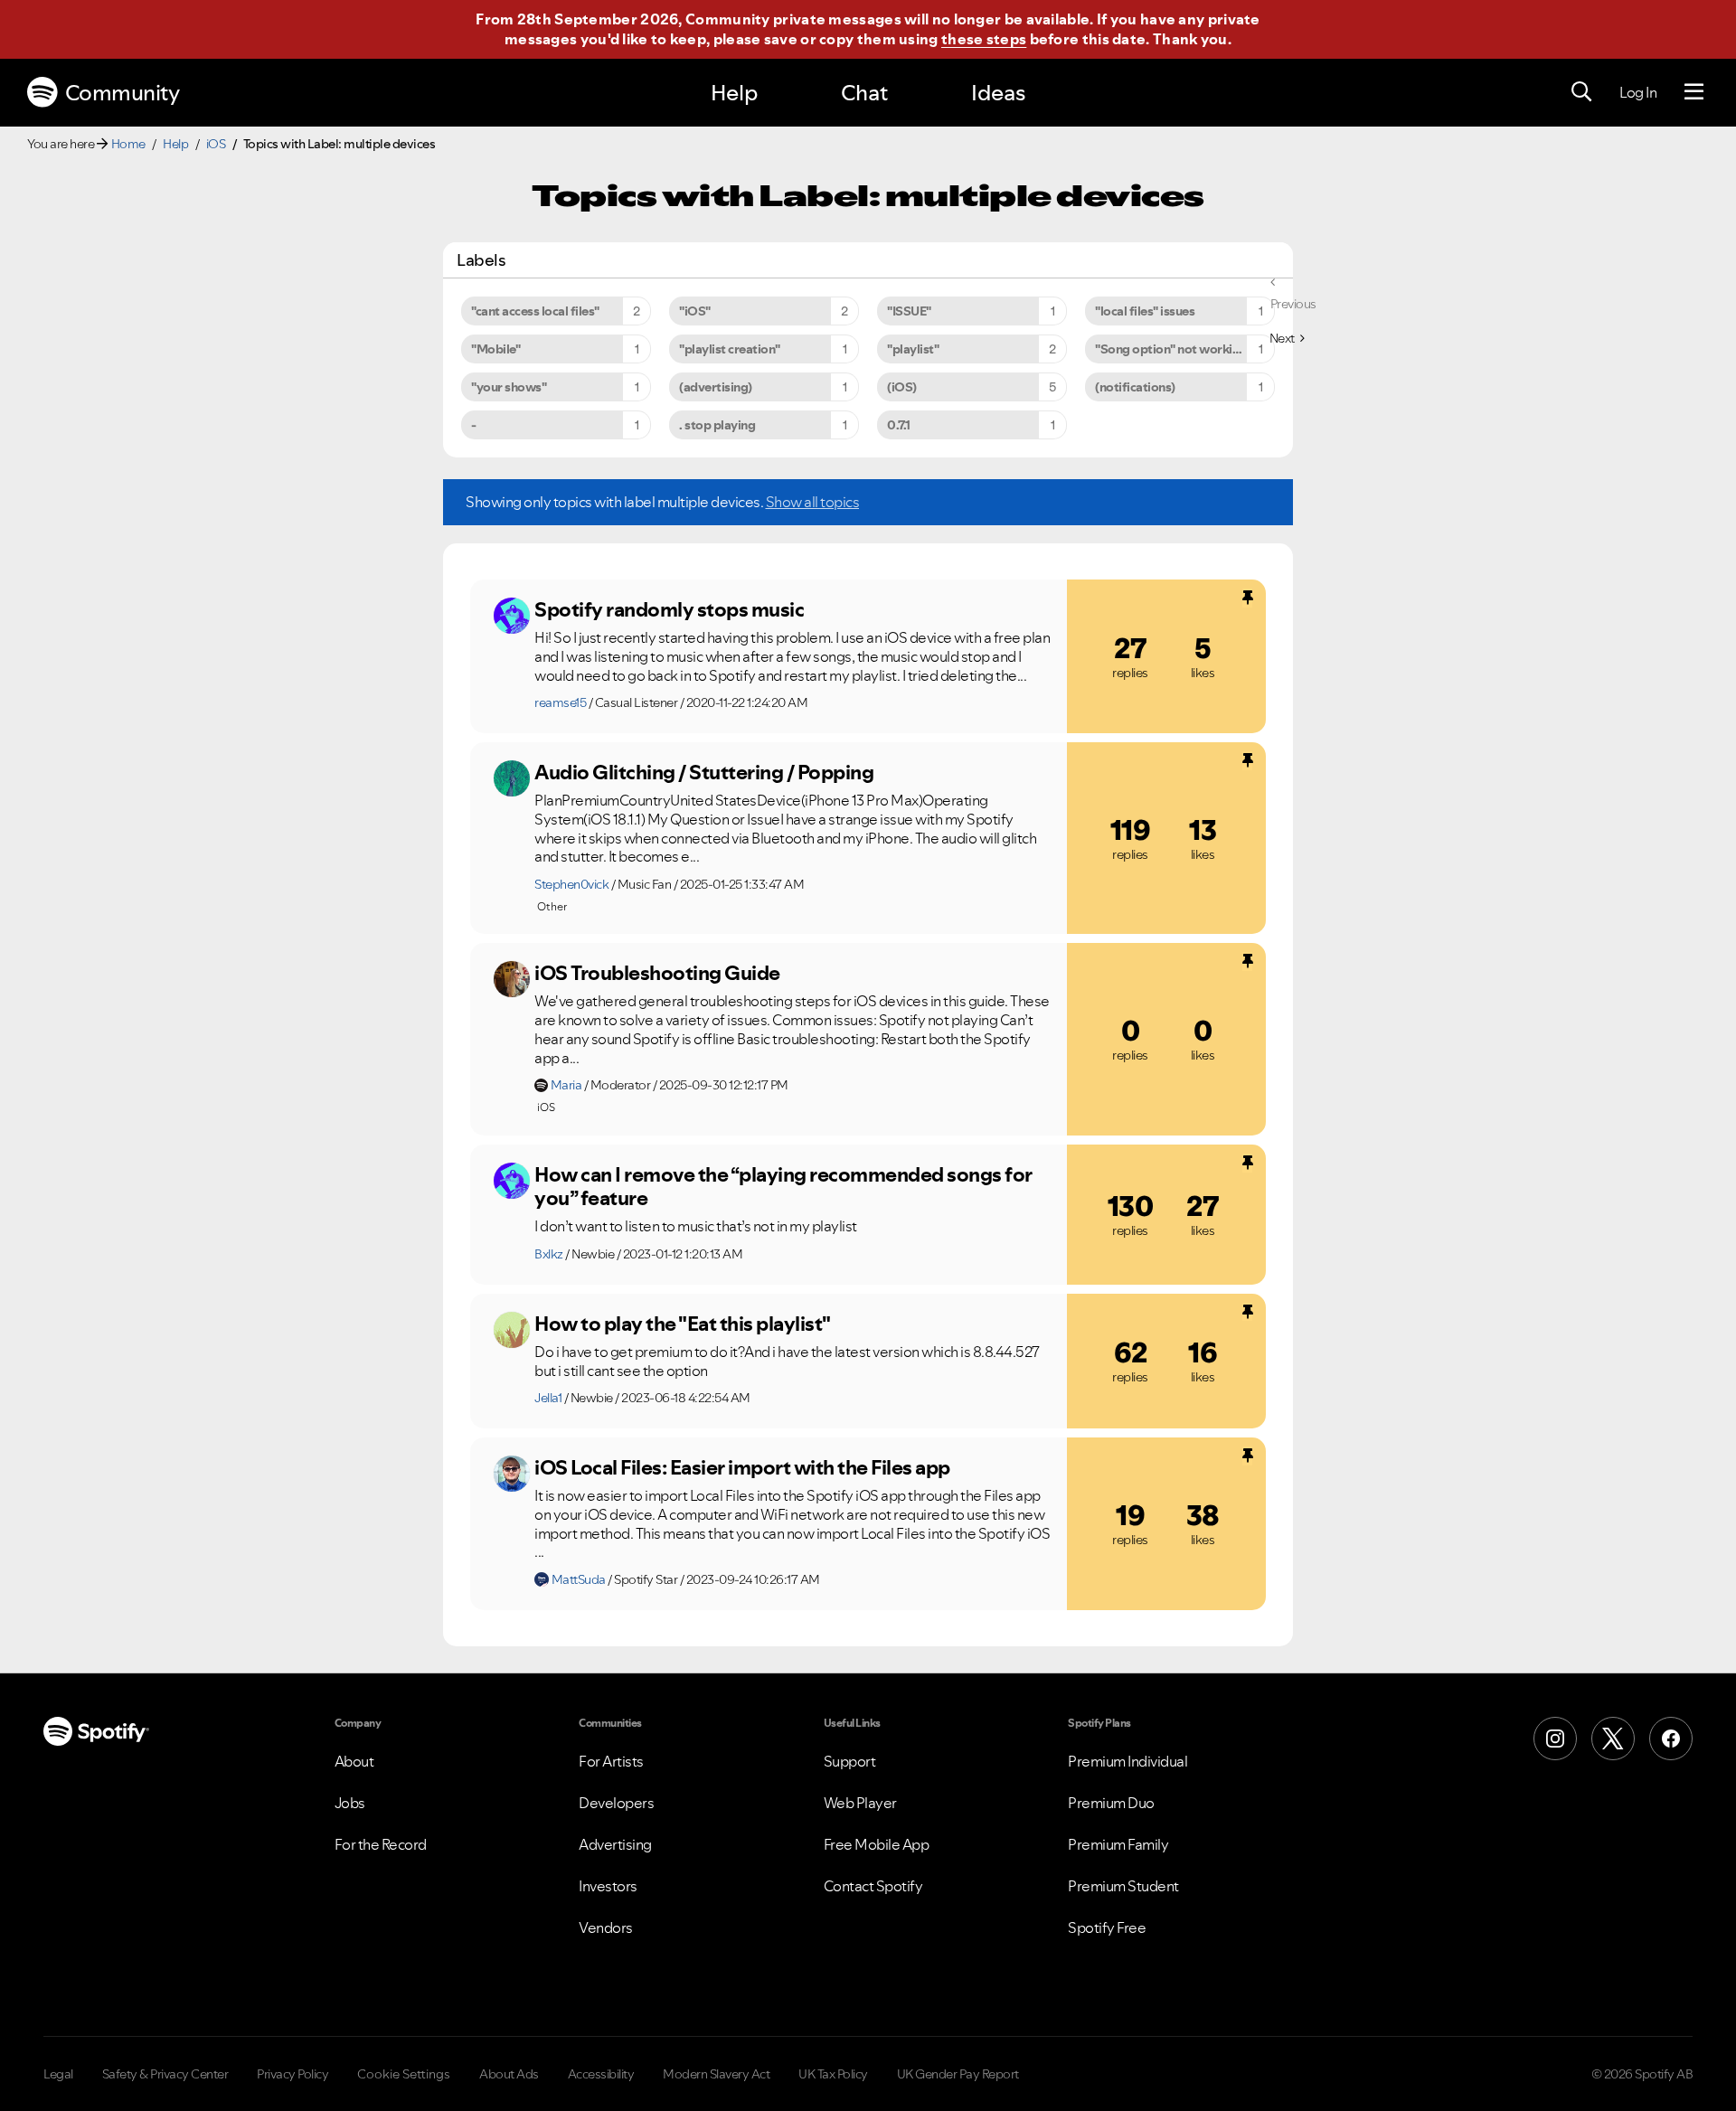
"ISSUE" (909, 311)
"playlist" (913, 349)
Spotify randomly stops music (669, 609)
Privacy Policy (292, 2074)
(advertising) (716, 387)
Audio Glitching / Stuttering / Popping (704, 772)
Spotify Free (1107, 1927)
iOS (216, 144)
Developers (616, 1803)
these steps (984, 39)
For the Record (381, 1844)
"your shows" (509, 387)
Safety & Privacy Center (165, 2074)
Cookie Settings (404, 2074)
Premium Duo (1111, 1803)
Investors (608, 1886)
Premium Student (1123, 1886)
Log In (1638, 92)
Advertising (615, 1844)
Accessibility (601, 2074)
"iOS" (695, 311)
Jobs (350, 1803)
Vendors (606, 1927)
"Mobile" (495, 349)
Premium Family (1118, 1844)
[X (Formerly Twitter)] (1613, 1739)
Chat (864, 93)
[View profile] (512, 616)
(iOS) (902, 387)
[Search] (1581, 92)
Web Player (860, 1803)
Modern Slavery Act (716, 2074)
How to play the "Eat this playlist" (683, 1324)
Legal (58, 2074)
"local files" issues (1145, 311)
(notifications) (1135, 387)
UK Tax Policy (833, 2074)
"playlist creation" (730, 349)
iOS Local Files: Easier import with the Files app (742, 1467)
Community (123, 93)
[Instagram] (1555, 1739)
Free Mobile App (877, 1844)
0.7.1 (899, 425)
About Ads (509, 2074)
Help (734, 93)
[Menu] (1694, 92)
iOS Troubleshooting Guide (657, 973)
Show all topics (813, 502)
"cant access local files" (535, 311)
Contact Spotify (873, 1886)
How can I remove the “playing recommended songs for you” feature (783, 1187)
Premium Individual (1127, 1761)
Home (128, 144)
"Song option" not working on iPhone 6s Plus (1185, 349)
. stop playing (717, 425)
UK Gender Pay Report (958, 2074)
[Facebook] (1671, 1739)
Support (850, 1761)
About (354, 1761)
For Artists (611, 1761)
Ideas (998, 93)
